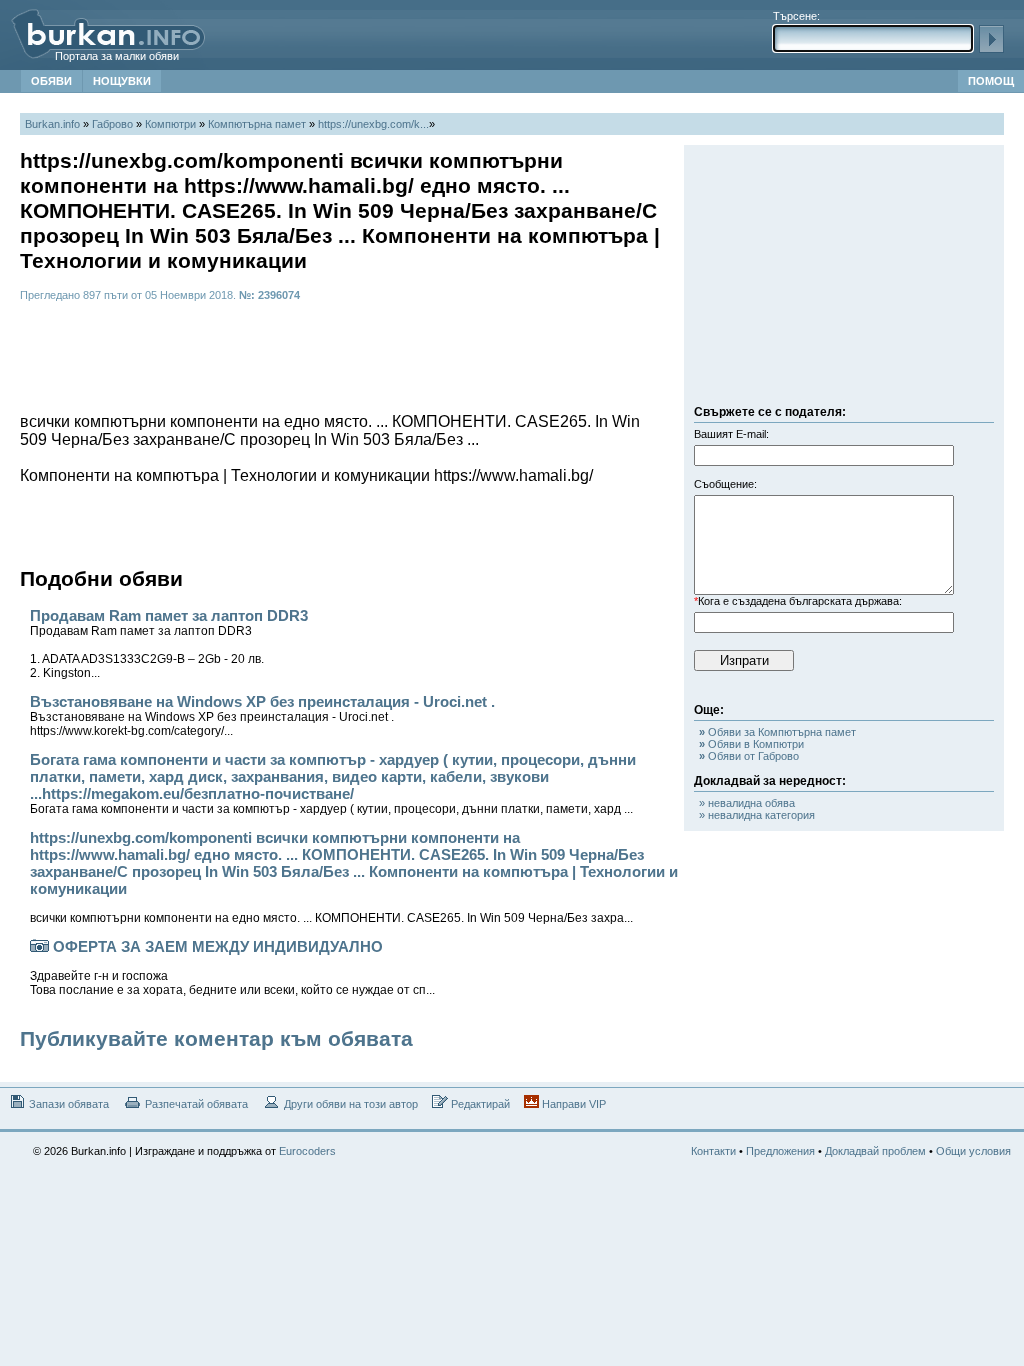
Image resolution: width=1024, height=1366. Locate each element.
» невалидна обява (747, 803)
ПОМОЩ (991, 81)
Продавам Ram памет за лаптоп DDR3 (169, 643)
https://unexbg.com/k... (373, 124)
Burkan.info (52, 124)
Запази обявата (67, 1104)
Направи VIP (572, 1104)
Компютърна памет (257, 124)
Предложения (780, 1151)
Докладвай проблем (875, 1151)
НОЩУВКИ (122, 81)
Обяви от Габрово (749, 756)
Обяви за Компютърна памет (777, 732)
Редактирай (479, 1104)
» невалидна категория (757, 815)
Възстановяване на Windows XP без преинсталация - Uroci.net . (262, 715)
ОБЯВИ (51, 81)
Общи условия (973, 1151)
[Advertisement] (844, 280)
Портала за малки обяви (117, 56)
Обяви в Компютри (751, 744)
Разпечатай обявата (195, 1104)
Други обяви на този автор (349, 1104)
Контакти (713, 1151)
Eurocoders (307, 1151)
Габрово (112, 124)
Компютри (170, 124)
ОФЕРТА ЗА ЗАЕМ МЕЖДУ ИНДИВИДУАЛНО (232, 967)
